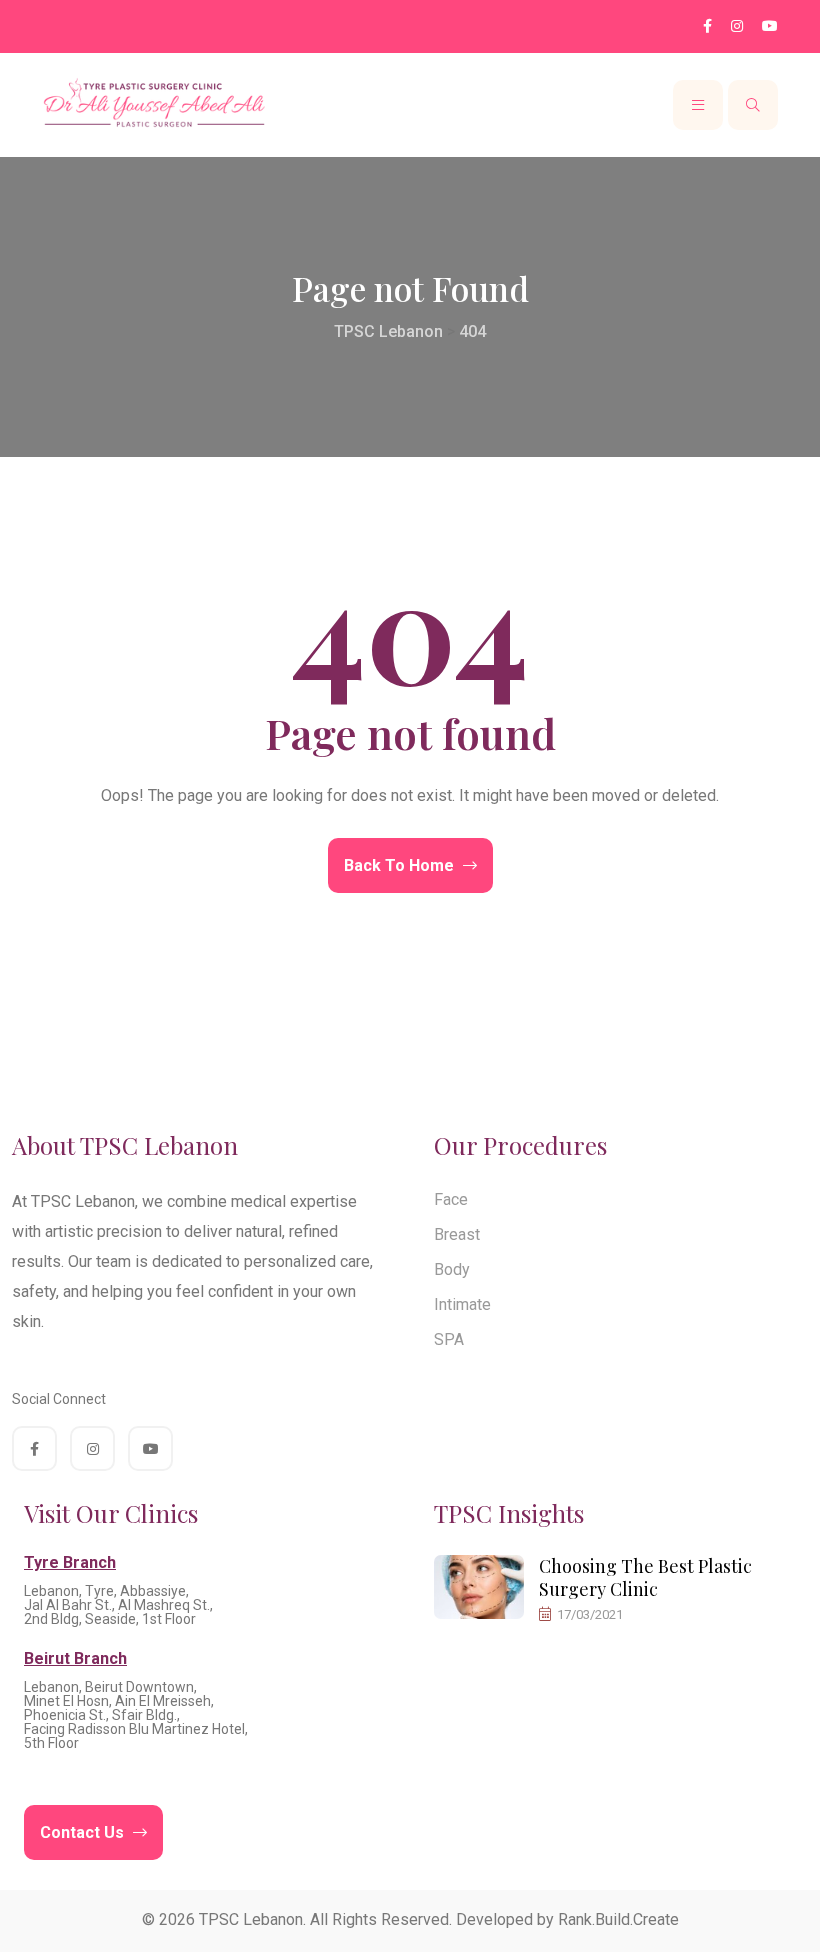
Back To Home (401, 865)
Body (452, 1269)
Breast (457, 1234)
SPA (449, 1339)
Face (451, 1199)
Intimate (462, 1304)
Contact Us (84, 1832)
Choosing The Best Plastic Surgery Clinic (645, 1577)
